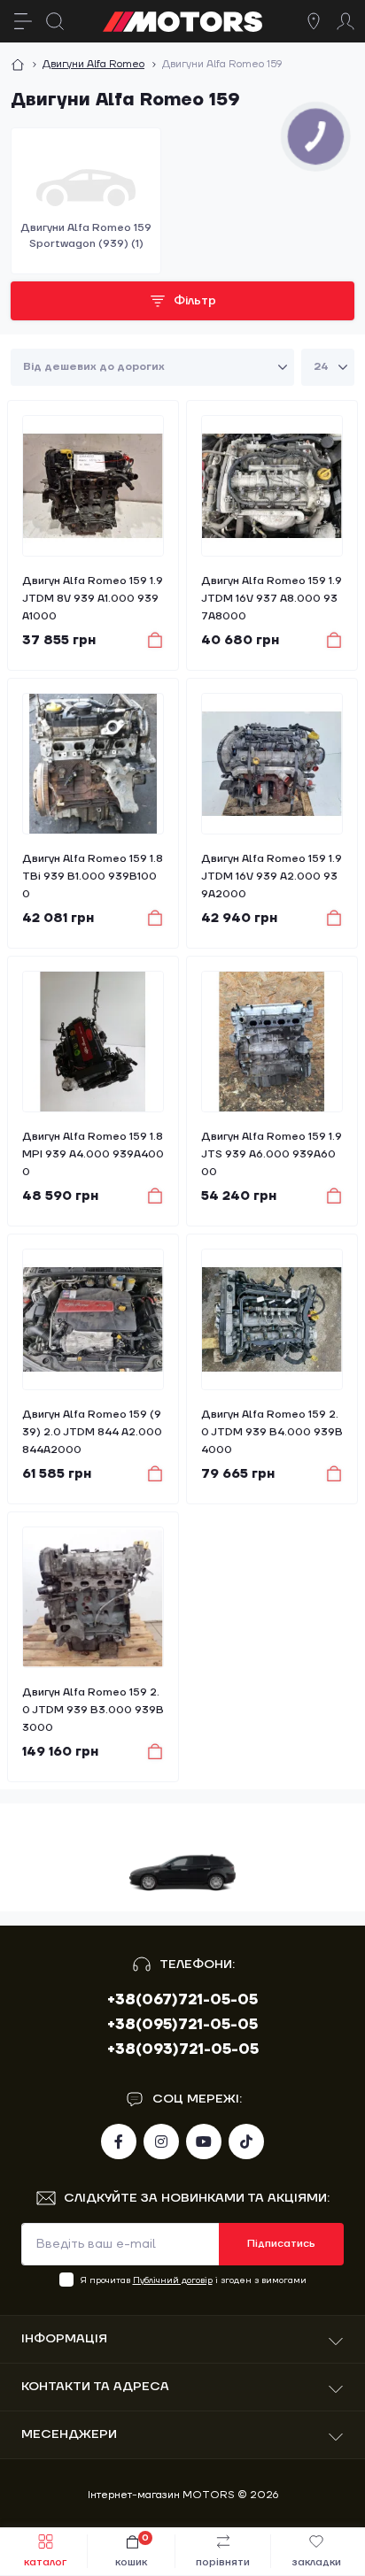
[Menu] (23, 21)
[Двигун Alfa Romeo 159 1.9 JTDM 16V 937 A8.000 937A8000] (272, 486)
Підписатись (281, 2244)
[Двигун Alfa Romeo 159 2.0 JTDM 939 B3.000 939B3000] (93, 1597)
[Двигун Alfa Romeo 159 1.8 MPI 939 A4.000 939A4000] (93, 1042)
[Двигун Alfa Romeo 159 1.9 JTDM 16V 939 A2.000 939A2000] (272, 764)
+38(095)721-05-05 (182, 2025)
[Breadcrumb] (18, 65)
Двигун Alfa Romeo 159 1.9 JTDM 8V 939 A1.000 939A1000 (93, 599)
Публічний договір (173, 2280)
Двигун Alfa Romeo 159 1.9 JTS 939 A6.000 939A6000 (272, 1154)
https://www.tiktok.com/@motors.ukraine (246, 2142)
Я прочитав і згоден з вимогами (194, 2280)
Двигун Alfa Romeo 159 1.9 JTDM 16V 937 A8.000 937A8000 (272, 599)
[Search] (55, 21)
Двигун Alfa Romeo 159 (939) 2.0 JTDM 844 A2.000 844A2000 (92, 1432)
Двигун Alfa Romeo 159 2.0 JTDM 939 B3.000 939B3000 (93, 1710)
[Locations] (314, 21)
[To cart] (147, 640)
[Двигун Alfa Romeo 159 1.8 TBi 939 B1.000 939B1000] (93, 764)
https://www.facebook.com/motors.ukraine (119, 2142)
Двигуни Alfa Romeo (93, 64)
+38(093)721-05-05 (183, 2049)
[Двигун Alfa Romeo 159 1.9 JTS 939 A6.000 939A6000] (272, 1042)
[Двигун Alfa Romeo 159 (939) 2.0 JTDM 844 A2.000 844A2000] (93, 1319)
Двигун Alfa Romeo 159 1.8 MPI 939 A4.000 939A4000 (93, 1154)
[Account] (346, 21)
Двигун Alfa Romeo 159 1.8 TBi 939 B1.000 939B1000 (93, 877)
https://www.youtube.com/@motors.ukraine (204, 2142)
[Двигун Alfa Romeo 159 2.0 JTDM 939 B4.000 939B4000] (272, 1319)
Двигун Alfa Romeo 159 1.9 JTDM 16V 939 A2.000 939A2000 (272, 877)
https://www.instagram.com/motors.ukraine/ (161, 2142)
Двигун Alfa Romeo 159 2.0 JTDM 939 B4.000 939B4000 (272, 1432)
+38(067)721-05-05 (182, 2000)
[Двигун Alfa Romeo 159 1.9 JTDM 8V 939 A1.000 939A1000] (93, 486)
